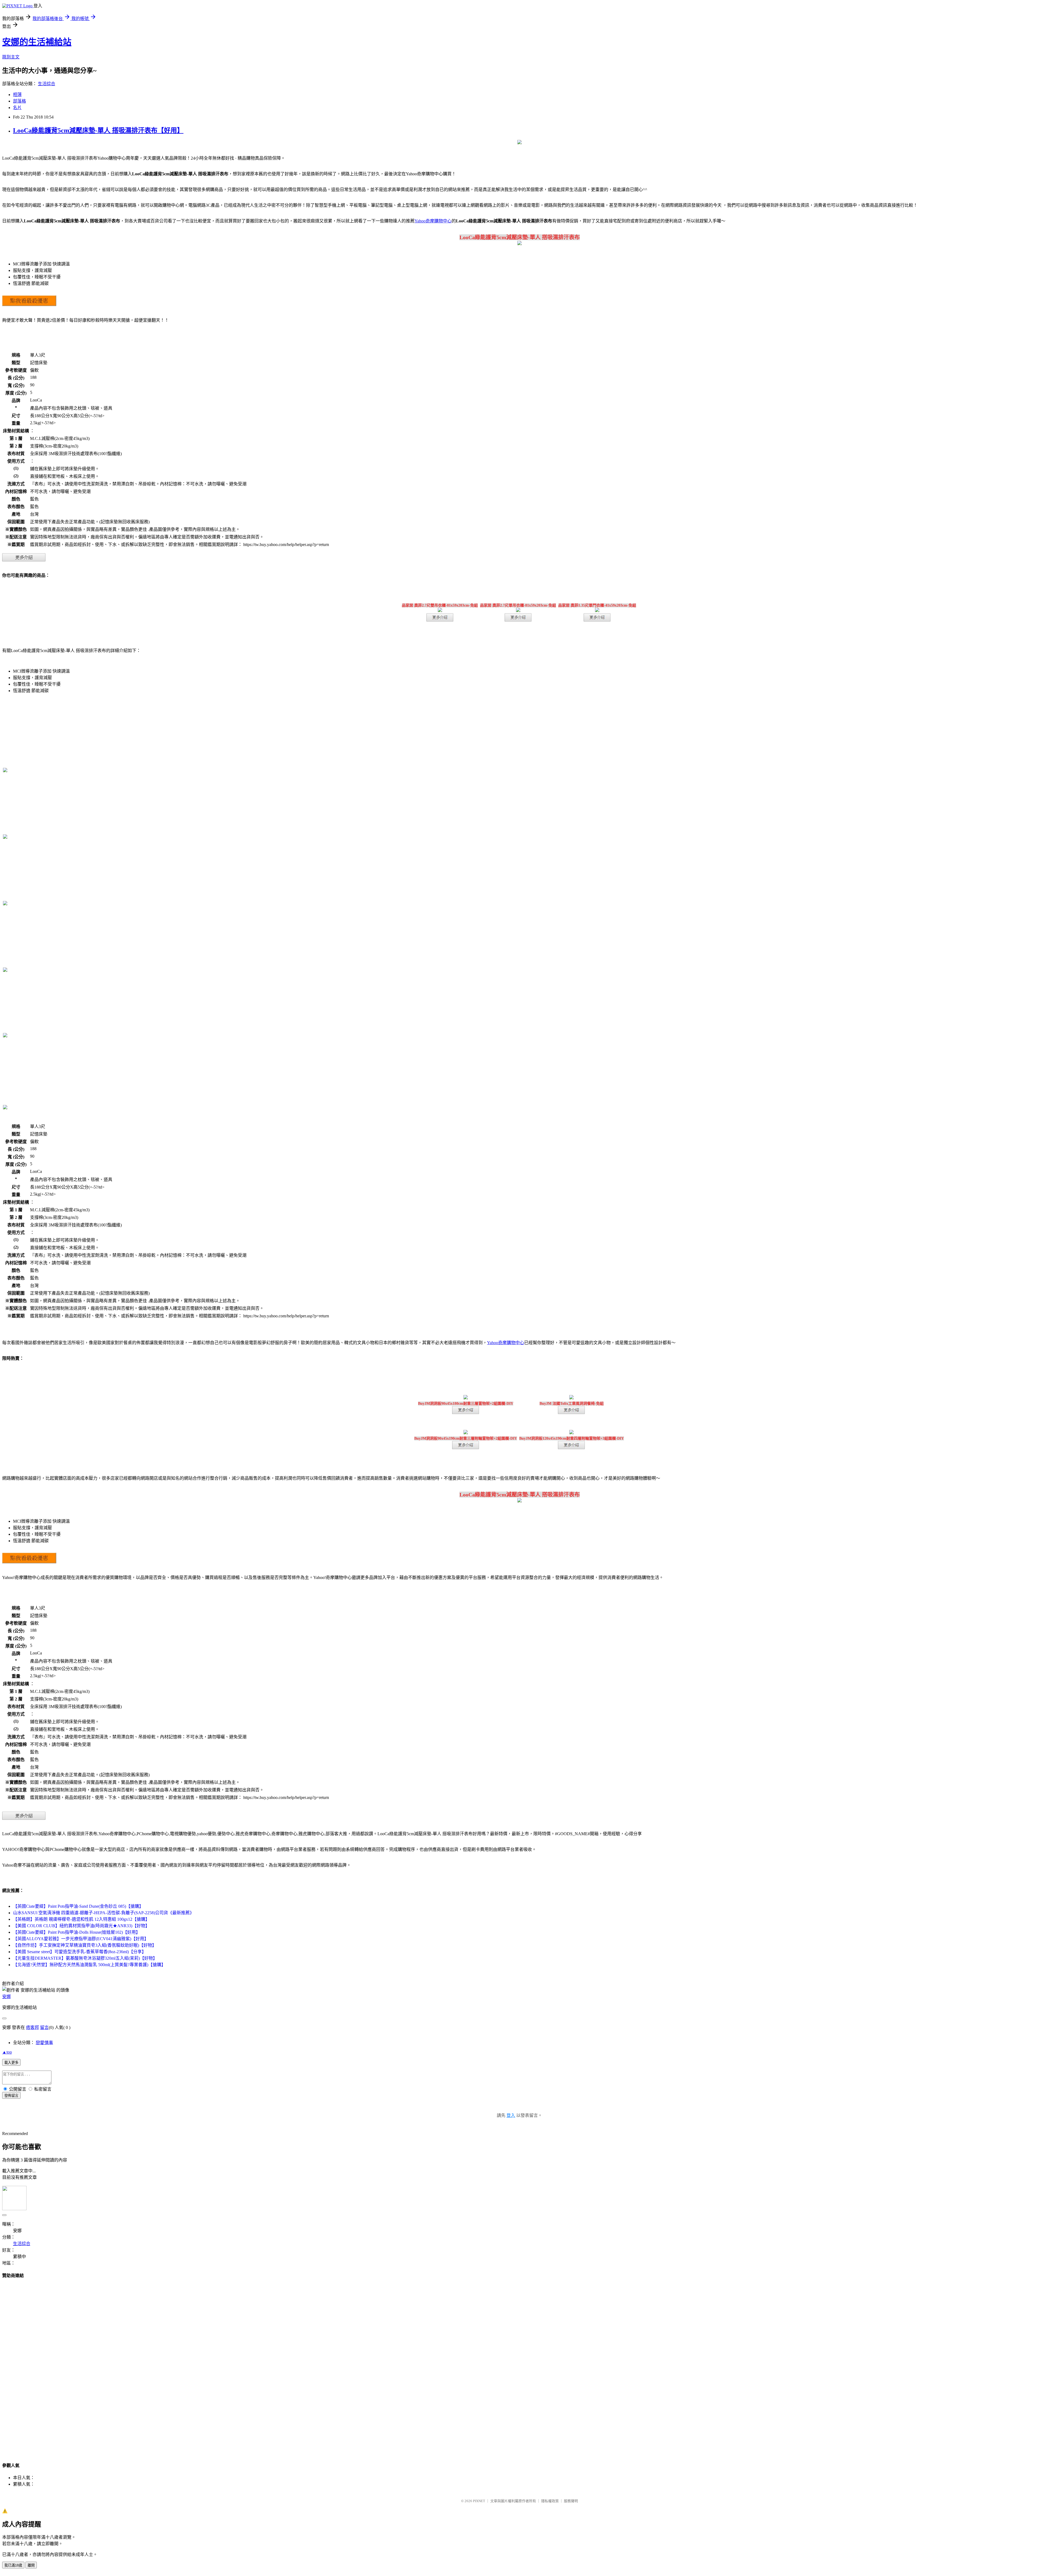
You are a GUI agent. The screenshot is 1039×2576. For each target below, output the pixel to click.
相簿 (17, 95)
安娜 (6, 1997)
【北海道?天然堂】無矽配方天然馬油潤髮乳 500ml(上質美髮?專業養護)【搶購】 (89, 1965)
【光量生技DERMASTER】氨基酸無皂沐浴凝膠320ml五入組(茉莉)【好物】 (85, 1958)
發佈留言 (11, 2096)
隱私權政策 (550, 2501)
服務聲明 (571, 2501)
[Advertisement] (519, 2365)
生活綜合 (47, 84)
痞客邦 (32, 2027)
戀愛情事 (44, 2043)
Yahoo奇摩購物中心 (433, 221)
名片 (17, 108)
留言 (44, 2027)
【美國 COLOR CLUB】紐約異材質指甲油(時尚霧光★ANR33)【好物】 (81, 1926)
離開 (31, 2565)
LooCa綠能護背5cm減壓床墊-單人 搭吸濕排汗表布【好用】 (98, 130)
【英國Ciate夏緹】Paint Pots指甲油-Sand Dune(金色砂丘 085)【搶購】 (78, 1906)
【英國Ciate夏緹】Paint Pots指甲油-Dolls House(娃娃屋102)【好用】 (77, 1932)
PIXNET (479, 2501)
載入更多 (11, 2063)
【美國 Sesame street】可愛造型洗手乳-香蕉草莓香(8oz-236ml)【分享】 (80, 1952)
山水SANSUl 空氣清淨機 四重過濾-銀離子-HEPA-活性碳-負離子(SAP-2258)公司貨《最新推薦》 (103, 1913)
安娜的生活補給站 (37, 42)
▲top (7, 2052)
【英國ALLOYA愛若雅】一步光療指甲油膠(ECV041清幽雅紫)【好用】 (81, 1939)
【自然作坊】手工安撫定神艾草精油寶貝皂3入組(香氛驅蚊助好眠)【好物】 (85, 1945)
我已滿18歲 (13, 2565)
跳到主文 (11, 57)
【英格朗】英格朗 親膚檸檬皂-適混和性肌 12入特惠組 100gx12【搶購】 (81, 1919)
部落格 (19, 101)
